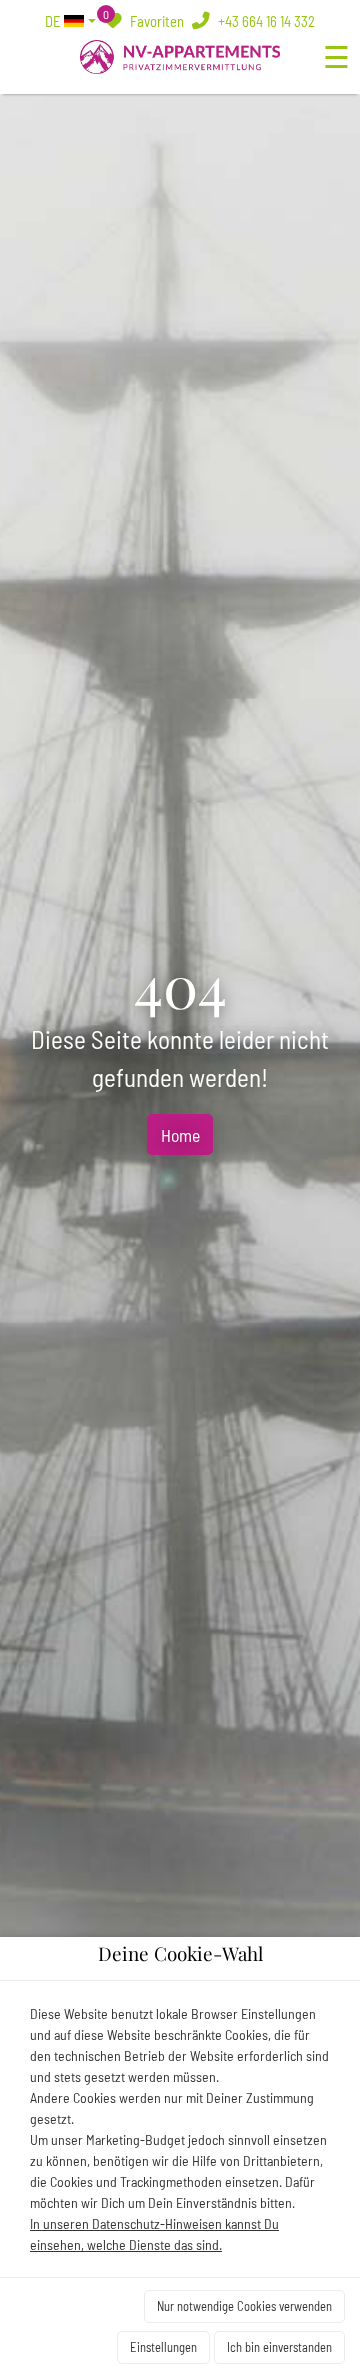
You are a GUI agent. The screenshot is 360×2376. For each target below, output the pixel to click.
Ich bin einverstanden (279, 2347)
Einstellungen (163, 2347)
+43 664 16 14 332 (265, 21)
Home (180, 1135)
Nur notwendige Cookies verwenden (244, 2306)
